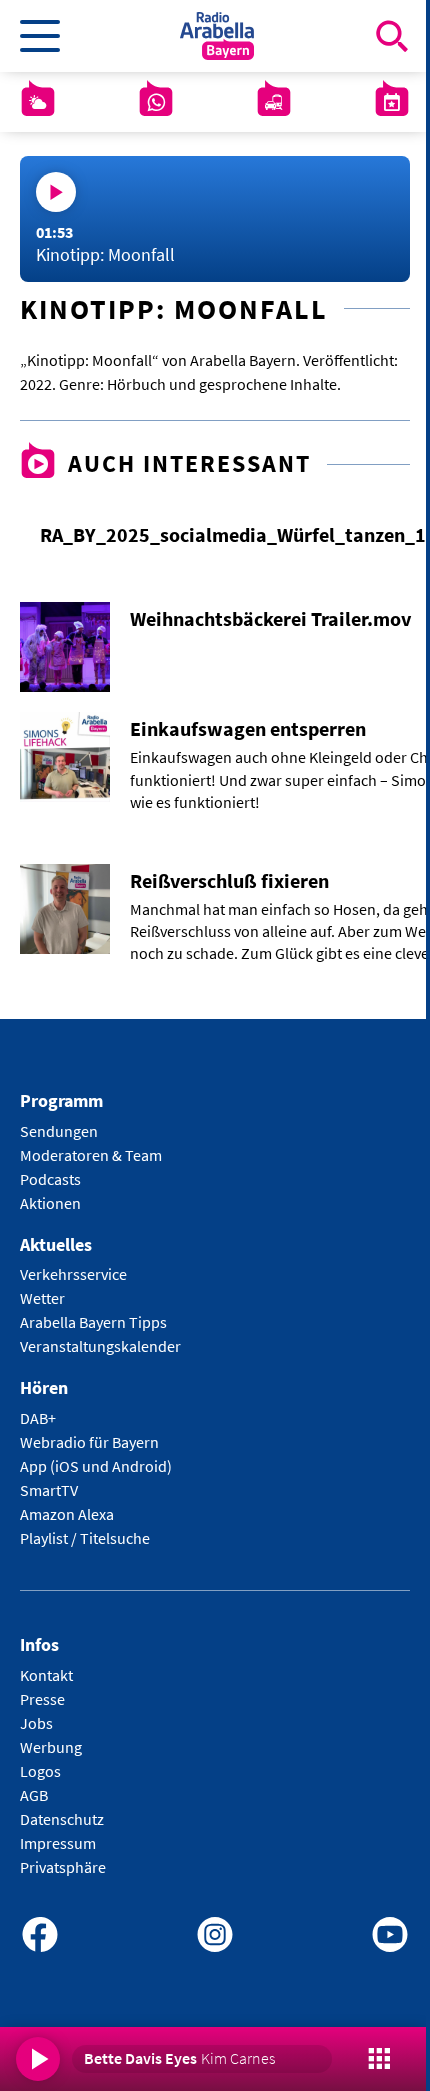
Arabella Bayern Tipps (93, 1322)
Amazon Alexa (67, 1514)
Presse (42, 1699)
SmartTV (49, 1490)
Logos (40, 1771)
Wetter (42, 1298)
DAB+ (38, 1418)
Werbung (51, 1747)
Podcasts (50, 1179)
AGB (34, 1795)
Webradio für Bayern (89, 1442)
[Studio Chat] (156, 102)
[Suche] (392, 36)
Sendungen (59, 1131)
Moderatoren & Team (91, 1155)
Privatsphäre (63, 1867)
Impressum (58, 1843)
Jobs (36, 1723)
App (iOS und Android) (96, 1466)
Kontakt (46, 1675)
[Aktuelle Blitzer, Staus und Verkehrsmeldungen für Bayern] (274, 102)
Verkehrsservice (73, 1274)
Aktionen (50, 1203)
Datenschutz (62, 1819)
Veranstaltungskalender (100, 1346)
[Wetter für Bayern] (38, 102)
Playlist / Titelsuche (85, 1538)
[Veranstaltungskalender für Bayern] (392, 102)
